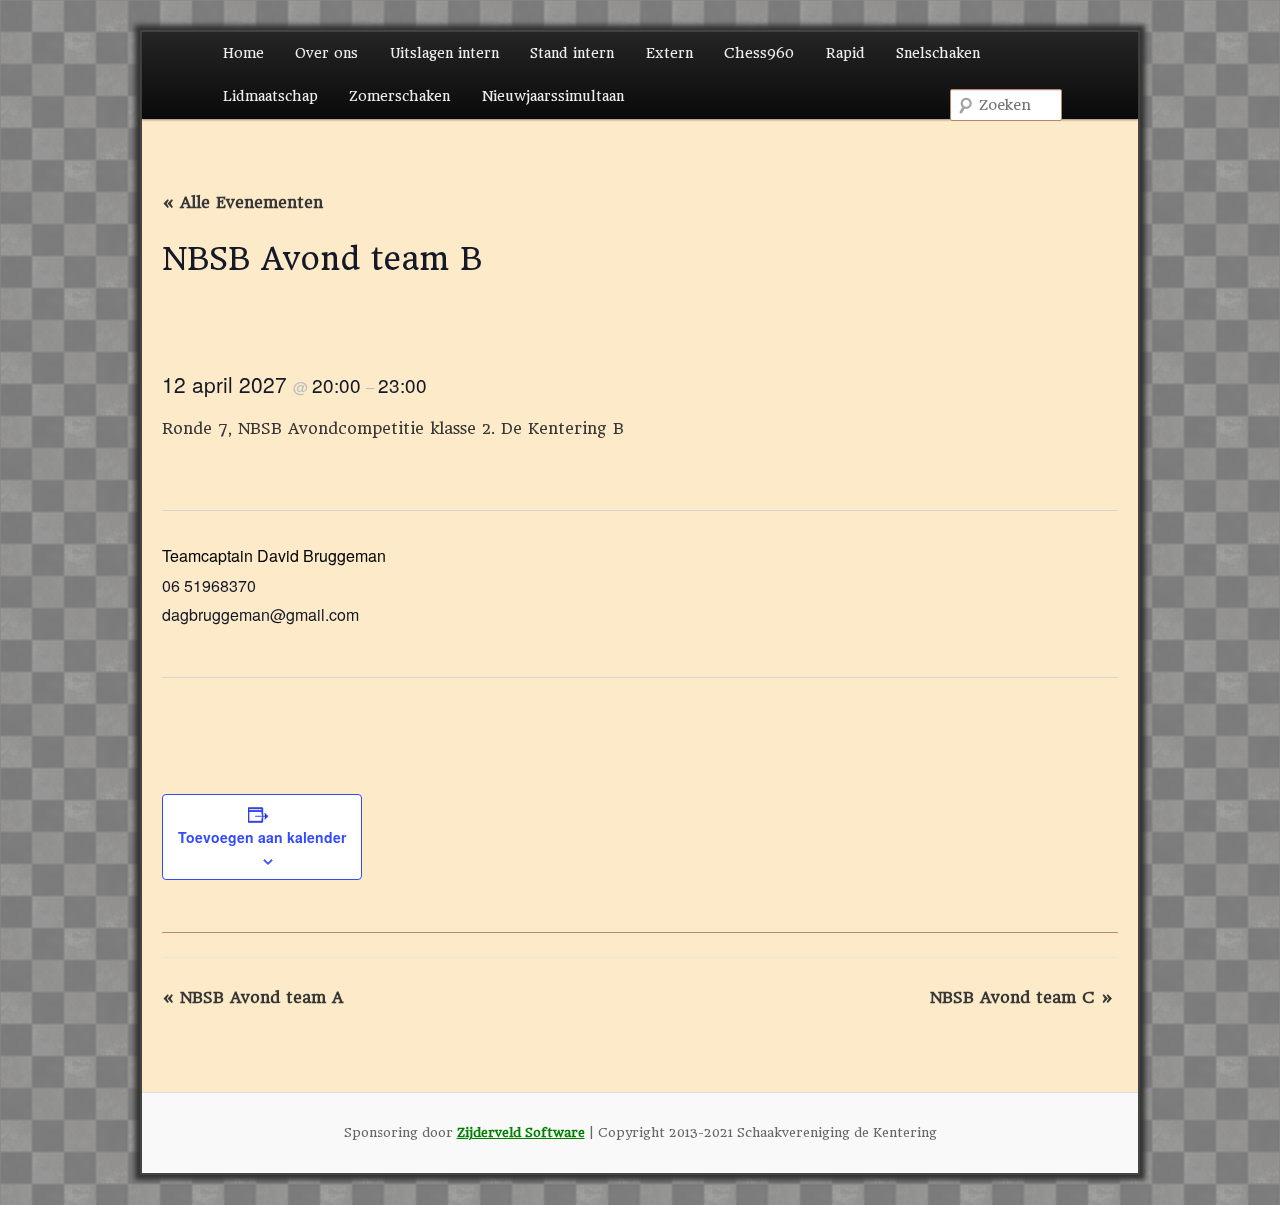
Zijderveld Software (521, 1132)
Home (243, 53)
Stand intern (572, 53)
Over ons (326, 53)
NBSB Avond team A (252, 997)
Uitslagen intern (444, 53)
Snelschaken (938, 53)
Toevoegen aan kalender (262, 837)
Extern (669, 53)
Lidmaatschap (270, 96)
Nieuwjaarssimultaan (553, 96)
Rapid (845, 53)
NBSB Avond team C (1021, 997)
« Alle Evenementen (242, 202)
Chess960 (759, 53)
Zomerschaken (399, 96)
